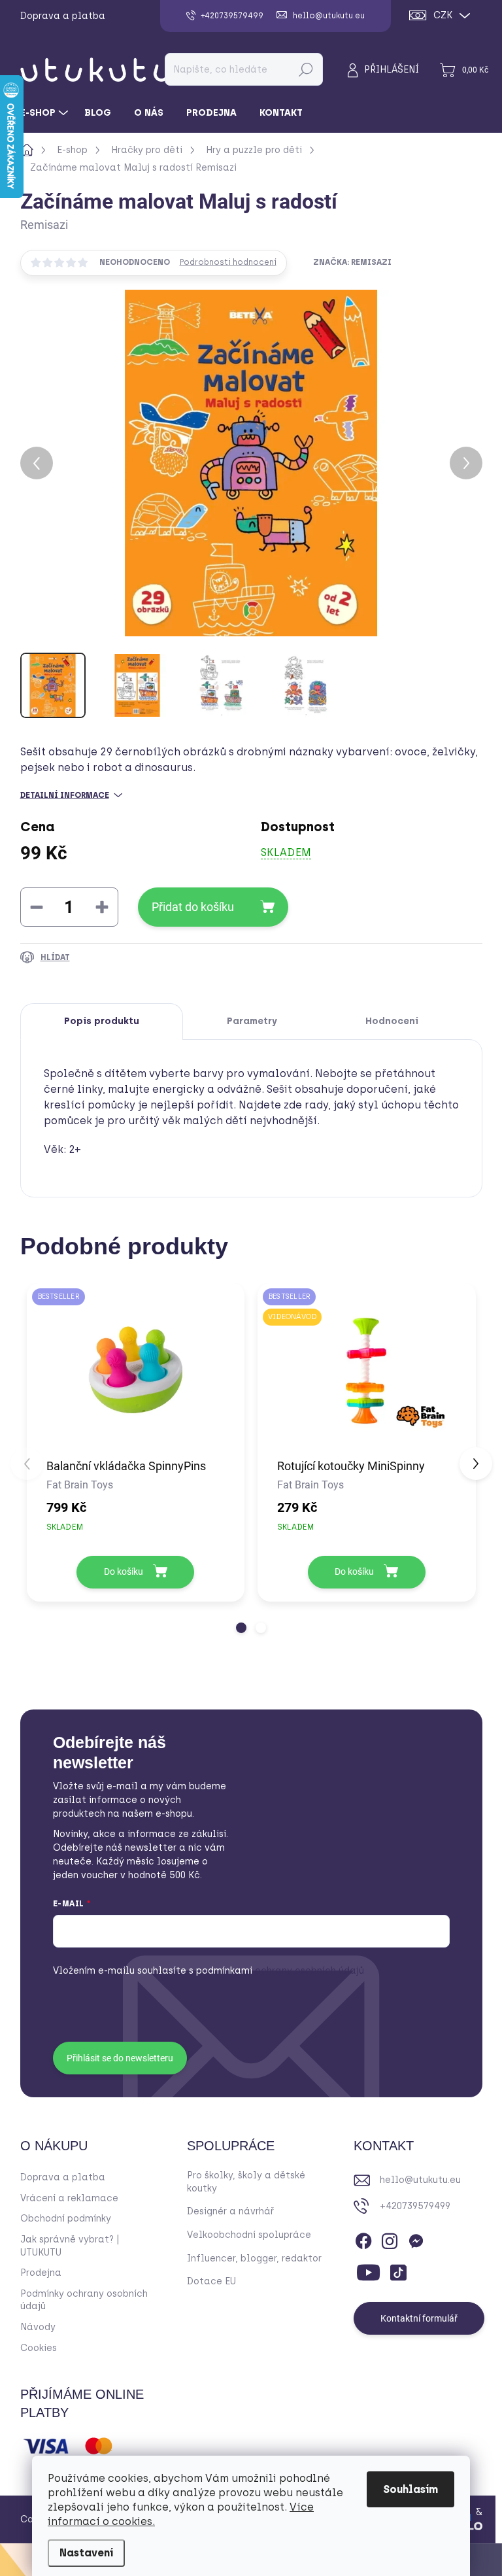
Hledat (306, 69)
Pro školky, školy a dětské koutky (246, 2182)
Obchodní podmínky (66, 2219)
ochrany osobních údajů (280, 1971)
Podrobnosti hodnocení (228, 262)
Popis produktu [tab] (102, 1021)
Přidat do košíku (193, 907)
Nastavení (86, 2553)
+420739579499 (415, 2206)
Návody (38, 2327)
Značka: (352, 262)
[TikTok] (398, 2270)
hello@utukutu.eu (420, 2180)
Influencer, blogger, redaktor (254, 2258)
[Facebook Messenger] (416, 2239)
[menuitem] (46, 113)
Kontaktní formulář (419, 2318)
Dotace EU (211, 2281)
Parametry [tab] (252, 1021)
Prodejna (41, 2273)
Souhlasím (410, 2489)
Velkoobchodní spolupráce (249, 2235)
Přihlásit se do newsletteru (120, 2058)
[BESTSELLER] (136, 1370)
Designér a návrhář (230, 2211)
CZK (443, 15)
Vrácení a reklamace (69, 2198)
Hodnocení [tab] (392, 1021)
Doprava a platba (63, 16)
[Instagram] (390, 2239)
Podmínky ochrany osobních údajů (84, 2300)
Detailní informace (65, 795)
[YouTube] (368, 2270)
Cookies (39, 2348)
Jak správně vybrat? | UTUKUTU (70, 2246)
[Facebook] (363, 2239)
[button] (241, 1628)
